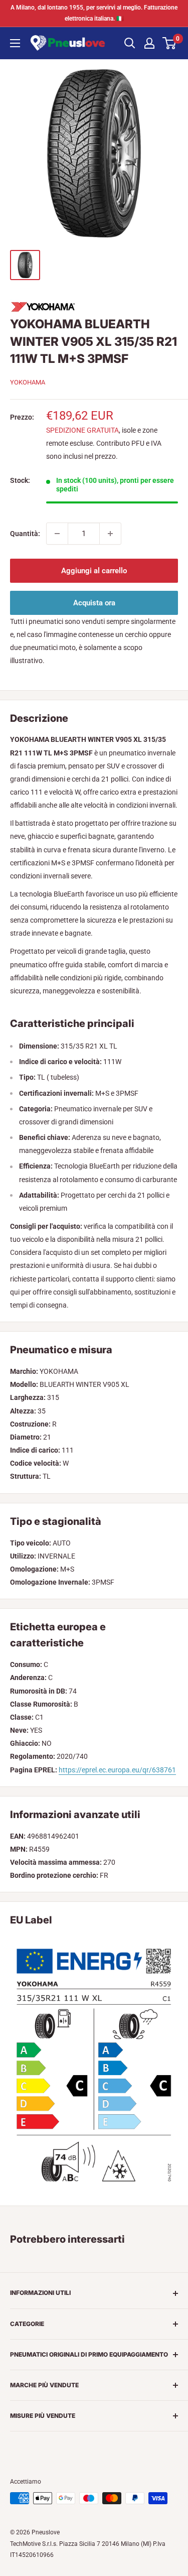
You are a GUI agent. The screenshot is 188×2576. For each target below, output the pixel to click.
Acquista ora (94, 603)
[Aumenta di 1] (110, 534)
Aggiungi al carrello (94, 571)
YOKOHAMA (28, 382)
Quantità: (25, 534)
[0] (170, 43)
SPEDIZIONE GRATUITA (82, 430)
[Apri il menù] (15, 43)
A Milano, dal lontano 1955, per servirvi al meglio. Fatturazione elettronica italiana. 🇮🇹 (94, 13)
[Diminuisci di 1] (57, 534)
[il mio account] (149, 43)
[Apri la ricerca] (130, 43)
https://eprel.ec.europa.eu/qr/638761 (117, 1770)
